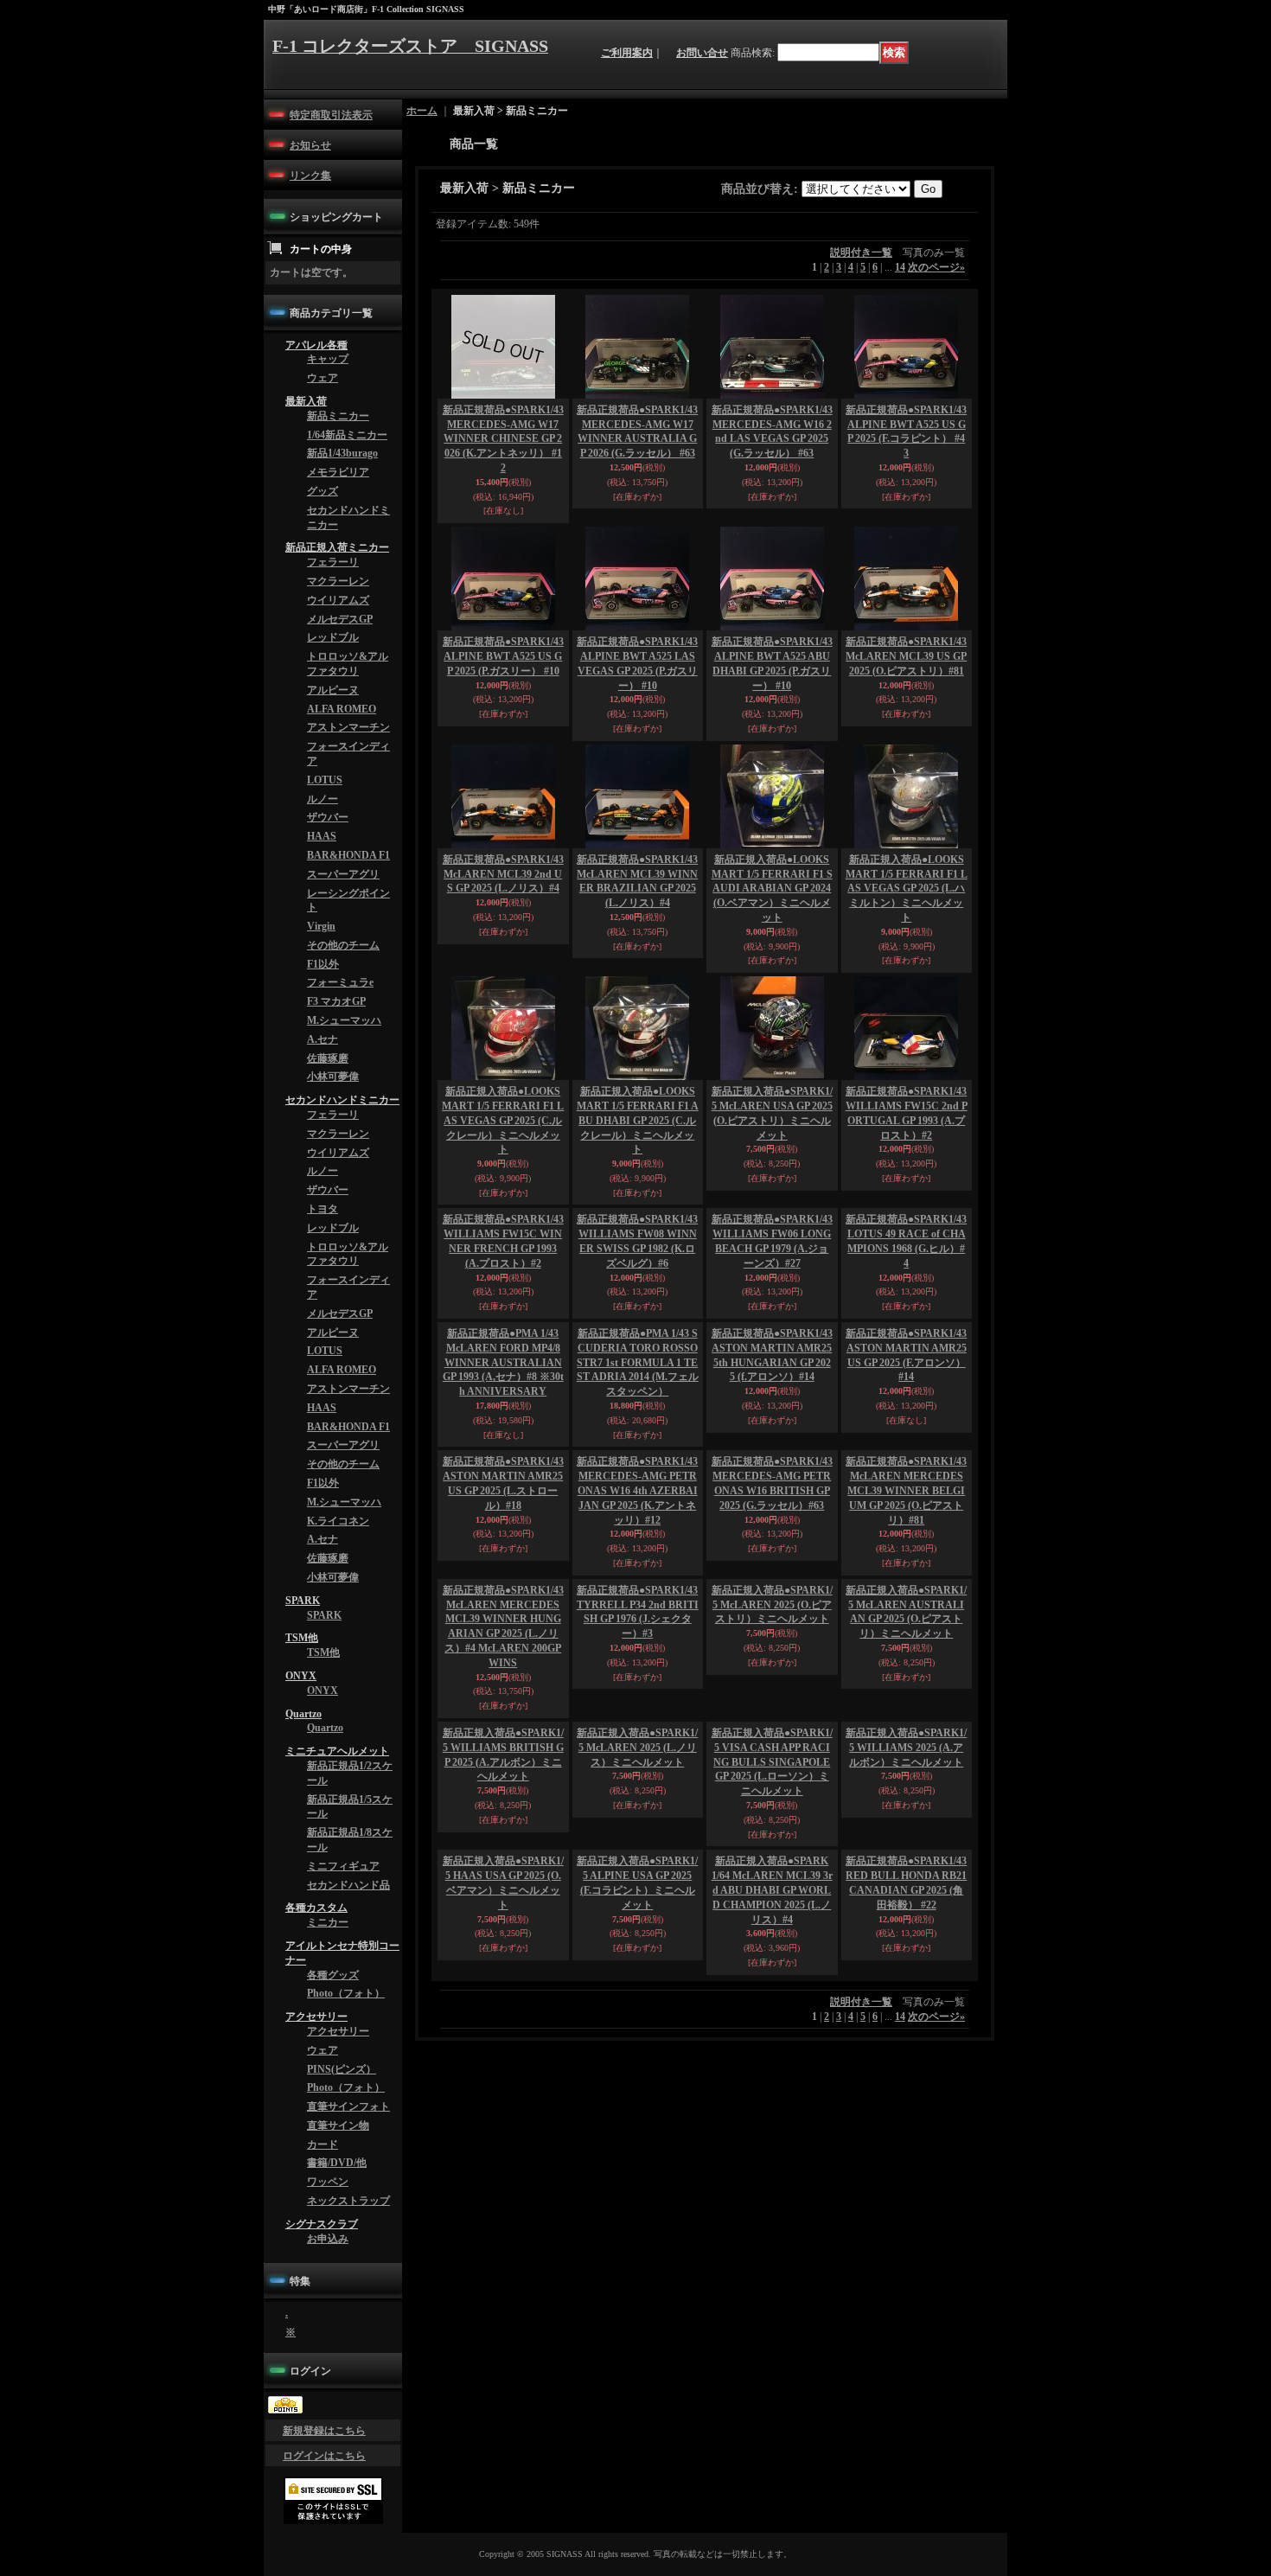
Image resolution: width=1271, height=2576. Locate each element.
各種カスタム (316, 2107)
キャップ (328, 364)
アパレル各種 (316, 348)
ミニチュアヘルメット (337, 1935)
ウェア (323, 386)
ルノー (323, 859)
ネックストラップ (348, 2439)
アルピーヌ (333, 737)
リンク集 (310, 176)
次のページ (936, 267)
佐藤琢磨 (328, 1152)
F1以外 (323, 1045)
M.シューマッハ (344, 1109)
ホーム (422, 111)
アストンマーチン (348, 779)
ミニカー (328, 2125)
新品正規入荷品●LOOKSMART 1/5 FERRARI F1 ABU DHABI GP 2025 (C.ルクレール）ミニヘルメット (638, 1120)
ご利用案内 (627, 53)
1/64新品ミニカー (347, 451)
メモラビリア (338, 493)
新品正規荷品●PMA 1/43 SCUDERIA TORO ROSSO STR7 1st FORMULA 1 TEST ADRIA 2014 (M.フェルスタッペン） (638, 1466)
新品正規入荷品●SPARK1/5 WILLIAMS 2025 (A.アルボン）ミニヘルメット (906, 1940)
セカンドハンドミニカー (342, 1199)
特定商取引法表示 (331, 115)
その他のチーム (343, 1023)
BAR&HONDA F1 (348, 923)
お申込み (328, 2483)
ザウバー (328, 879)
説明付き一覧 (861, 252)
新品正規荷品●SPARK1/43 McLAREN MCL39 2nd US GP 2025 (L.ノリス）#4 (503, 874)
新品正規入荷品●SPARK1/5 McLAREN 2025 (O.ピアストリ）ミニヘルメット (772, 1798)
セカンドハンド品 (348, 2082)
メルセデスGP (340, 658)
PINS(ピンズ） (342, 2290)
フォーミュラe (340, 1065)
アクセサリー (316, 2229)
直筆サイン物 (338, 2354)
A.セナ (323, 1130)
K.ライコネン (338, 1674)
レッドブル (333, 679)
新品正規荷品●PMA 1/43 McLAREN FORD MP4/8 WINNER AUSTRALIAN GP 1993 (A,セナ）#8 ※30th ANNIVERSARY (503, 1466)
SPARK (303, 1764)
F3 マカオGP (336, 1087)
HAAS (322, 901)
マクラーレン (338, 615)
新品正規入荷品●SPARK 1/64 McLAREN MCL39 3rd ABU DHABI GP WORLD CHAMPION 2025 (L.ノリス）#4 (772, 2173)
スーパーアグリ (343, 944)
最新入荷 (306, 412)
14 (900, 267)
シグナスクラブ (322, 2465)
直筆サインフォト (348, 2332)
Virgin (321, 1001)
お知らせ (310, 145)
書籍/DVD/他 (337, 2396)
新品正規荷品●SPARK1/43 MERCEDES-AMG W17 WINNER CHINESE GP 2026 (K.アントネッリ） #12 (503, 439)
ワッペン (328, 2418)
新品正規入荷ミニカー (337, 576)
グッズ (323, 515)
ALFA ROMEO (342, 758)
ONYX (301, 1850)
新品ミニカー (338, 429)
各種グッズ (333, 2183)
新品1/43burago (342, 471)
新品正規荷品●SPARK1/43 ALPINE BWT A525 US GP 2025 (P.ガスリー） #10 (503, 656)
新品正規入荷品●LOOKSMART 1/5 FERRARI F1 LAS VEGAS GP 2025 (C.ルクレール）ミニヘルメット (503, 1120)
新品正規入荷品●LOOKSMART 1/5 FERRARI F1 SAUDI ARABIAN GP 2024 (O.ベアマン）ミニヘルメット (772, 888)
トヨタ (323, 1323)
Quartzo (303, 1893)
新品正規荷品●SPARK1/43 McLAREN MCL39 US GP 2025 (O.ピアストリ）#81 (906, 656)
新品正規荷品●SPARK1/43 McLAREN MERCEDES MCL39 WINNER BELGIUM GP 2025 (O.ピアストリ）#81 (906, 1594)
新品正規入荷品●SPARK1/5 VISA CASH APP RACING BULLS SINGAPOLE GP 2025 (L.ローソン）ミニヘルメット (772, 1955)
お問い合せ (702, 53)
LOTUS (325, 837)
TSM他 (302, 1806)
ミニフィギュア (343, 2061)
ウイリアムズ (338, 636)
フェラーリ (333, 593)
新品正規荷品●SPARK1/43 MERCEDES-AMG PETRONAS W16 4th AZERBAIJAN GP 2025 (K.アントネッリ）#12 (637, 1594)
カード (323, 2375)
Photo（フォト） (346, 2203)
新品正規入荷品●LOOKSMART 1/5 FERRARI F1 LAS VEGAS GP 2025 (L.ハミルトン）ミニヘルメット (907, 888)
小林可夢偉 (333, 1173)
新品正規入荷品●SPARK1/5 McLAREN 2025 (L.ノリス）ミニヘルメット (637, 1940)
